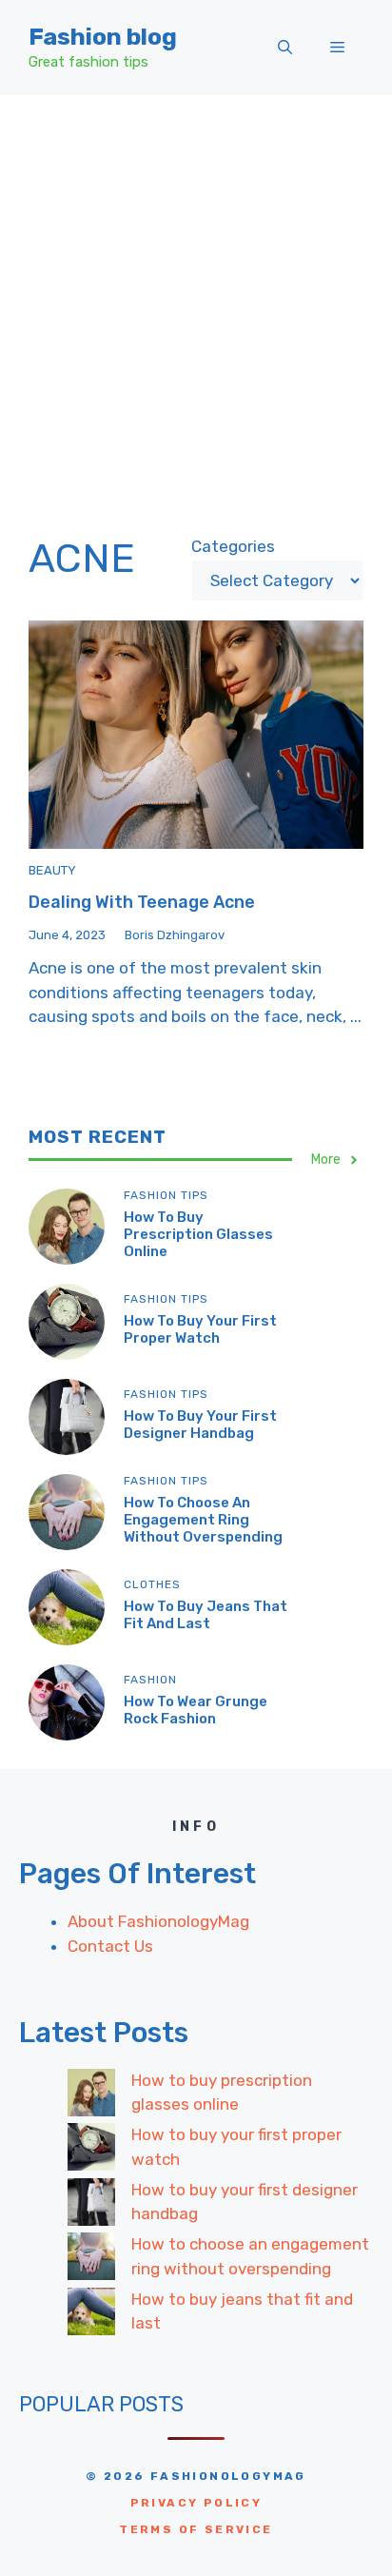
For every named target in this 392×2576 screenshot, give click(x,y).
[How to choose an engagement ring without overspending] (91, 2260)
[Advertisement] (196, 301)
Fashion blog (103, 37)
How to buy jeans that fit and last (206, 1615)
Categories (233, 546)
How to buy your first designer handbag (200, 1425)
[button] (285, 48)
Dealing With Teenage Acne (142, 902)
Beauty (52, 870)
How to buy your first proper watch (200, 1329)
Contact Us (110, 1946)
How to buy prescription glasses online (198, 1234)
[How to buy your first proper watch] (91, 2151)
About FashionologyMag (158, 1921)
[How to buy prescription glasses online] (91, 2096)
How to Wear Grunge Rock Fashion (196, 1710)
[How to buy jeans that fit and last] (91, 2315)
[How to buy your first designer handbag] (91, 2206)
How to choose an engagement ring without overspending (203, 1520)
